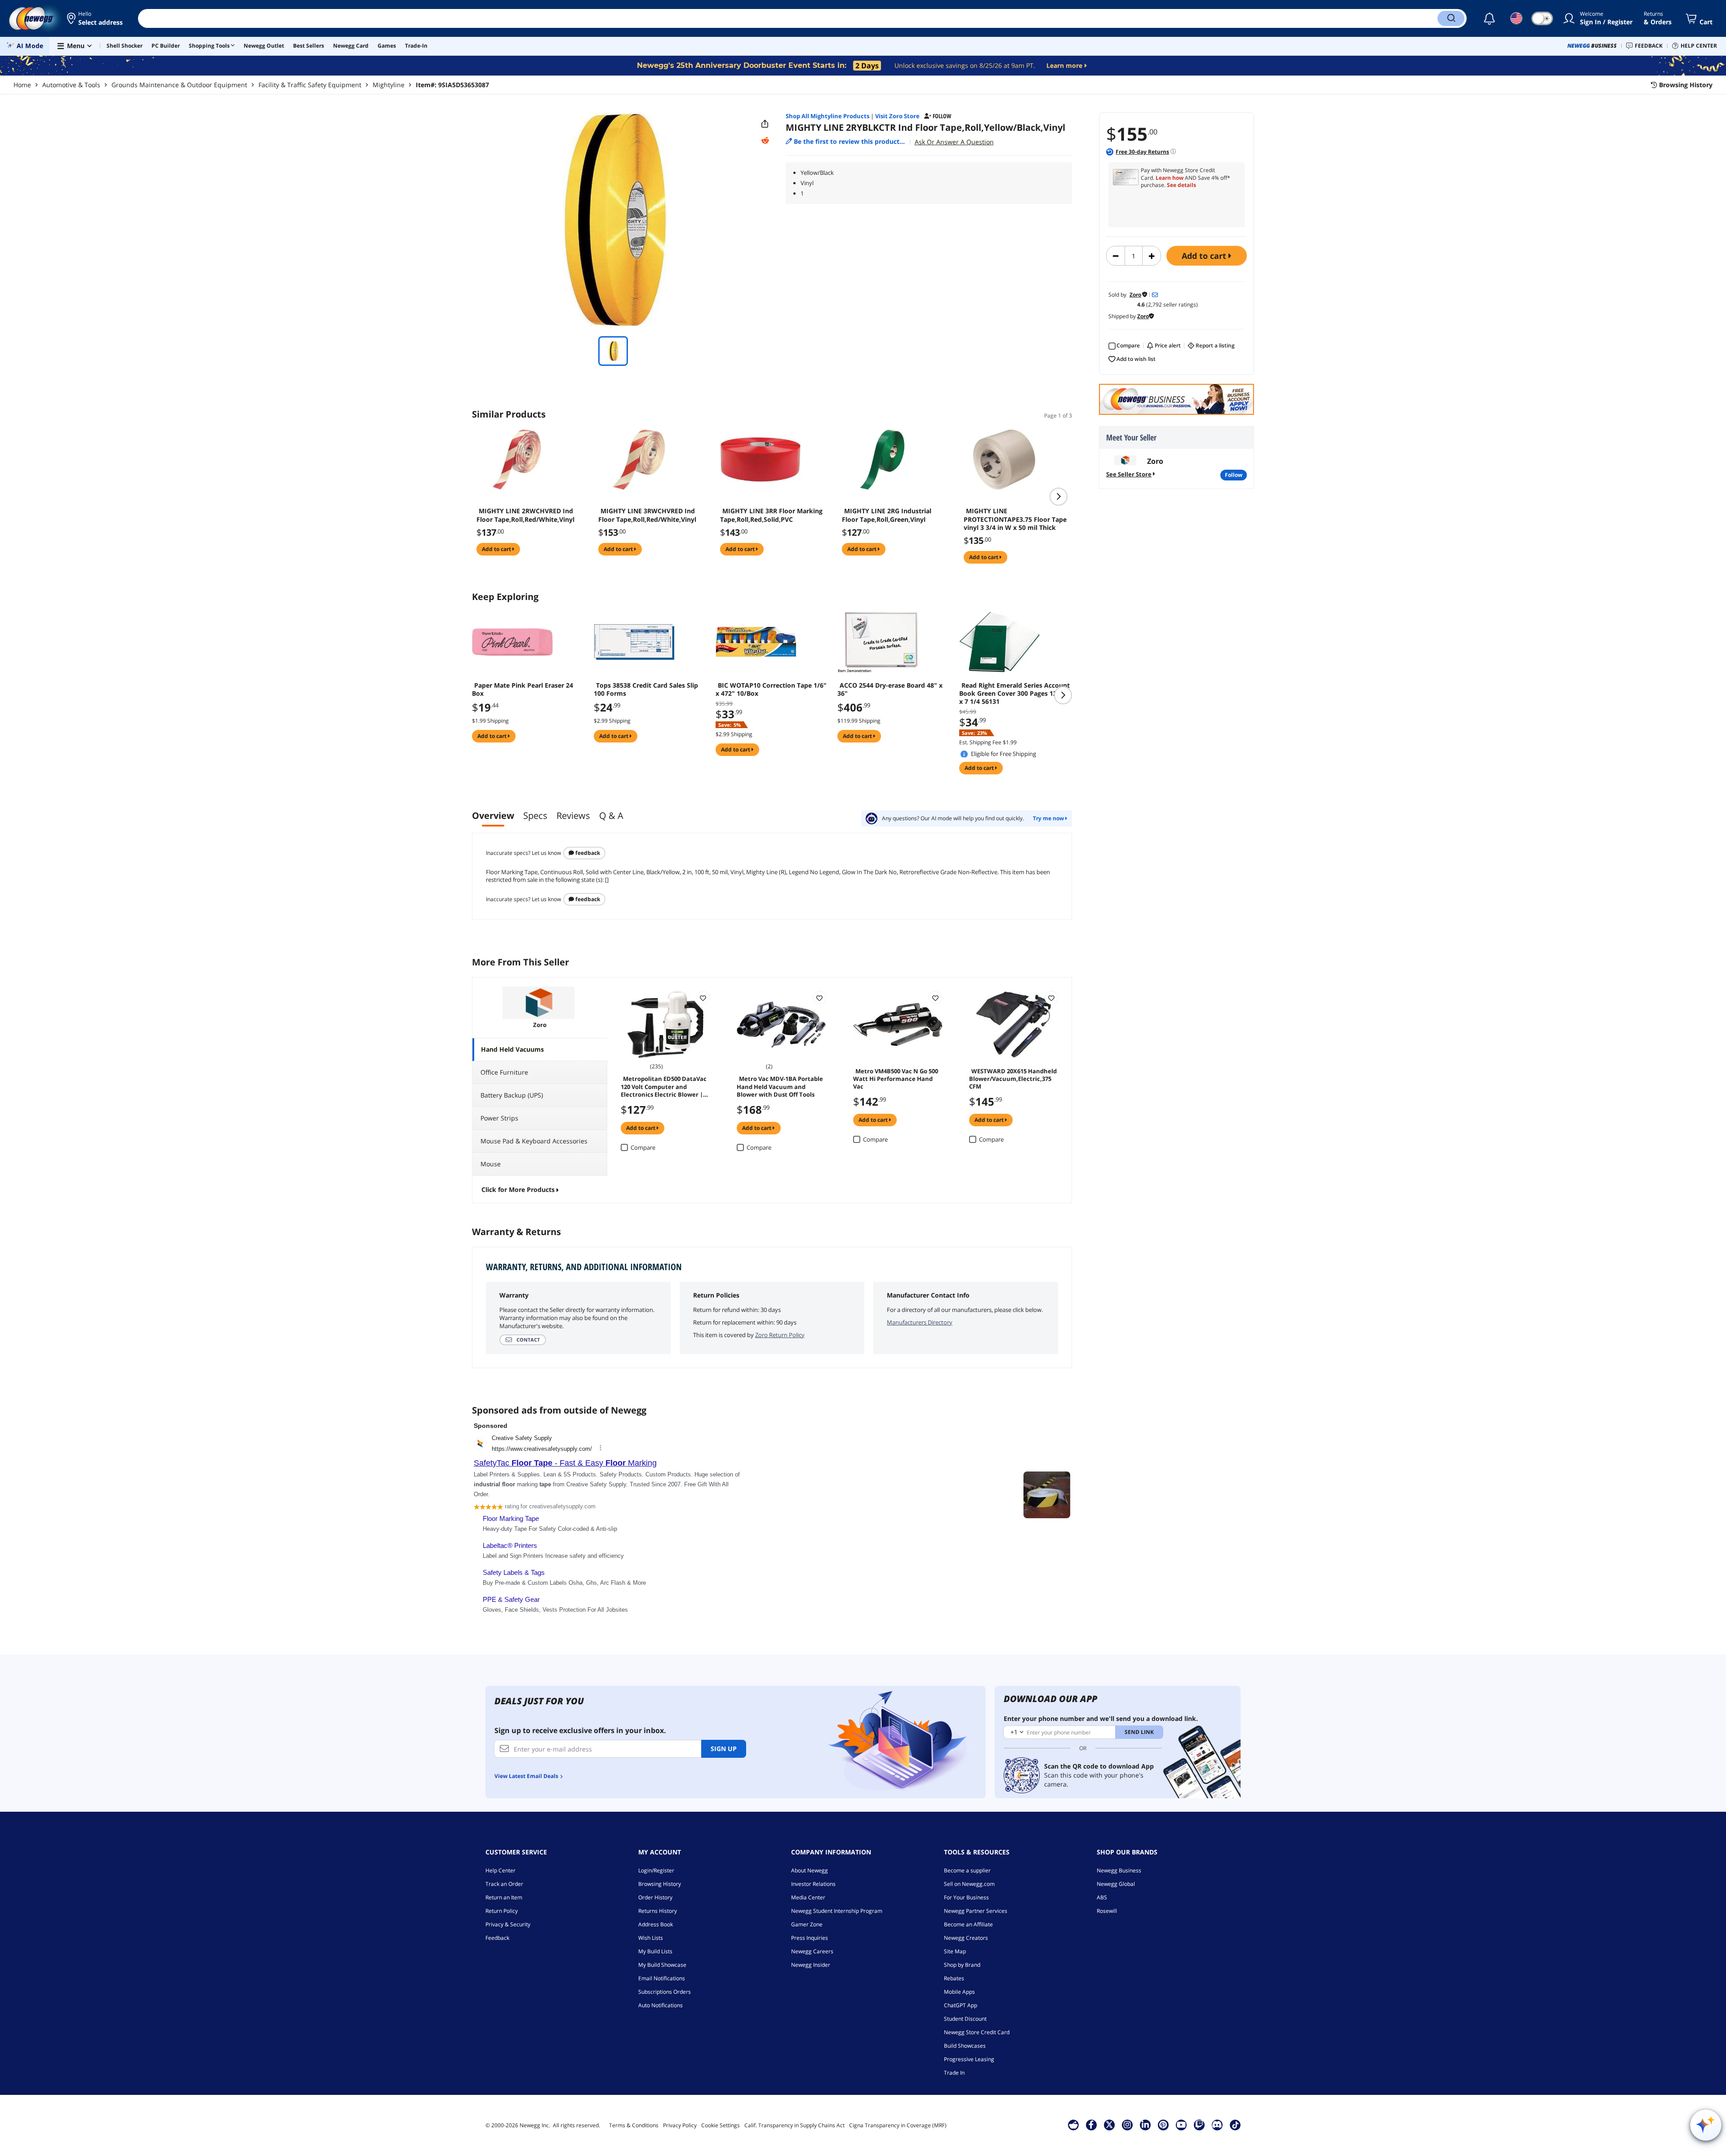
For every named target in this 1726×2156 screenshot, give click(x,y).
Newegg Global (1116, 1884)
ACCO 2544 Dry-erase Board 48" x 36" (890, 689)
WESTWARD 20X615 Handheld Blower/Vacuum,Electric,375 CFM (1013, 1078)
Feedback (587, 853)
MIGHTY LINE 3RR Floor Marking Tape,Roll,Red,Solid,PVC (771, 515)
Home (22, 85)
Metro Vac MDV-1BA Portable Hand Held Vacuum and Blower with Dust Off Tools (780, 1086)
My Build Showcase (662, 1965)
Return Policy (502, 1911)
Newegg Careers (812, 1951)
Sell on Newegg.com (969, 1884)
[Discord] (1217, 2125)
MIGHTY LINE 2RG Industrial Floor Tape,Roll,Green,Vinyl (887, 515)
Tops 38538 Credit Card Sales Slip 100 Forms (646, 689)
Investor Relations (813, 1884)
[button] (96, 18)
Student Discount (965, 2019)
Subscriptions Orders (665, 1992)
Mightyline (389, 85)
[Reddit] (765, 141)
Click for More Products (518, 1189)
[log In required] (703, 998)
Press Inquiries (810, 1938)
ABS (1102, 1897)
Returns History (658, 1911)
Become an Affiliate (968, 1924)
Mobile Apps (959, 1992)
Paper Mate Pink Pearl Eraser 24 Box (523, 689)
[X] (1109, 2125)
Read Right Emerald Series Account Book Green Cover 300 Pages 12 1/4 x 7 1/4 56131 (1014, 693)
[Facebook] (1091, 2125)
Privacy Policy (680, 2125)
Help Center (500, 1870)
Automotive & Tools (71, 85)
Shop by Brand (962, 1965)
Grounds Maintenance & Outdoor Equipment (179, 85)
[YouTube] (1181, 2125)
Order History (655, 1897)
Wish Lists (651, 1938)
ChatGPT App (961, 2005)
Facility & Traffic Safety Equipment (310, 85)
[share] (765, 124)
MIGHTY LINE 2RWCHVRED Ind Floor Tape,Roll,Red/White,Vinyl (525, 515)
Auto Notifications (661, 2005)
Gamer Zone (807, 1924)
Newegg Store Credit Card (977, 2032)
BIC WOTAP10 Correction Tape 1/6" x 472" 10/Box (771, 689)
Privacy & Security (508, 1924)
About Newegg (810, 1870)
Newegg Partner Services (976, 1911)
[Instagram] (1127, 2125)
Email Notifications (662, 1978)
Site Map (955, 1951)
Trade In (954, 2073)
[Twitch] (1199, 2125)
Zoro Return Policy (780, 1335)
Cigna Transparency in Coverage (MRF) (898, 2125)
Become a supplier (967, 1870)
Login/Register (656, 1870)
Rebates (954, 1978)
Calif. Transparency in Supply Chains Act (794, 2125)
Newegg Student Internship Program (837, 1911)
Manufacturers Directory (920, 1322)
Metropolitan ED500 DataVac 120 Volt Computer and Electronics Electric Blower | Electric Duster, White (664, 1086)
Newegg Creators (966, 1938)
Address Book (656, 1924)
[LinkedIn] (1145, 2125)
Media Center (808, 1897)
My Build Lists (655, 1951)
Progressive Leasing (969, 2059)
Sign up (724, 1749)
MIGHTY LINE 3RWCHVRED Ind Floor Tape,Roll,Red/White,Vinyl (647, 515)
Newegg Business (1119, 1870)
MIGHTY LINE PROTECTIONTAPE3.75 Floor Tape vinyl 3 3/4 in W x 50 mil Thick (1015, 519)
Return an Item (504, 1897)
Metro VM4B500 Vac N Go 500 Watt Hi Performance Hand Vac (896, 1078)
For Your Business (966, 1897)
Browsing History (660, 1884)
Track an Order (504, 1884)
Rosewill (1107, 1911)
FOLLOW (1234, 475)
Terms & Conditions (634, 2125)
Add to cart (1205, 256)
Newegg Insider (811, 1965)
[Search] (1451, 18)
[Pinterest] (1163, 2125)
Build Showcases (965, 2046)
